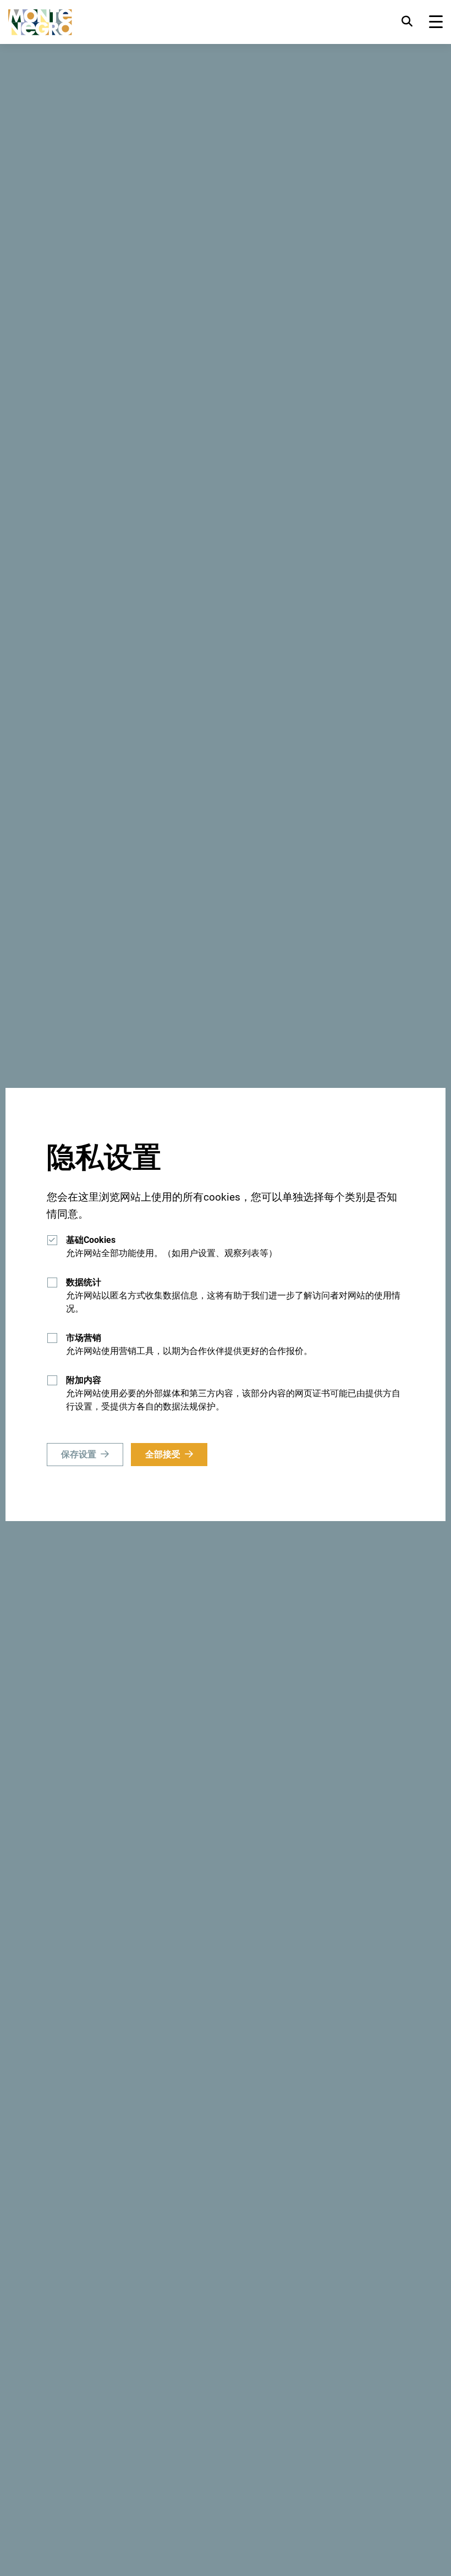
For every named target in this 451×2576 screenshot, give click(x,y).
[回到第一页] (40, 22)
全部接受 (163, 1454)
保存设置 (79, 1454)
